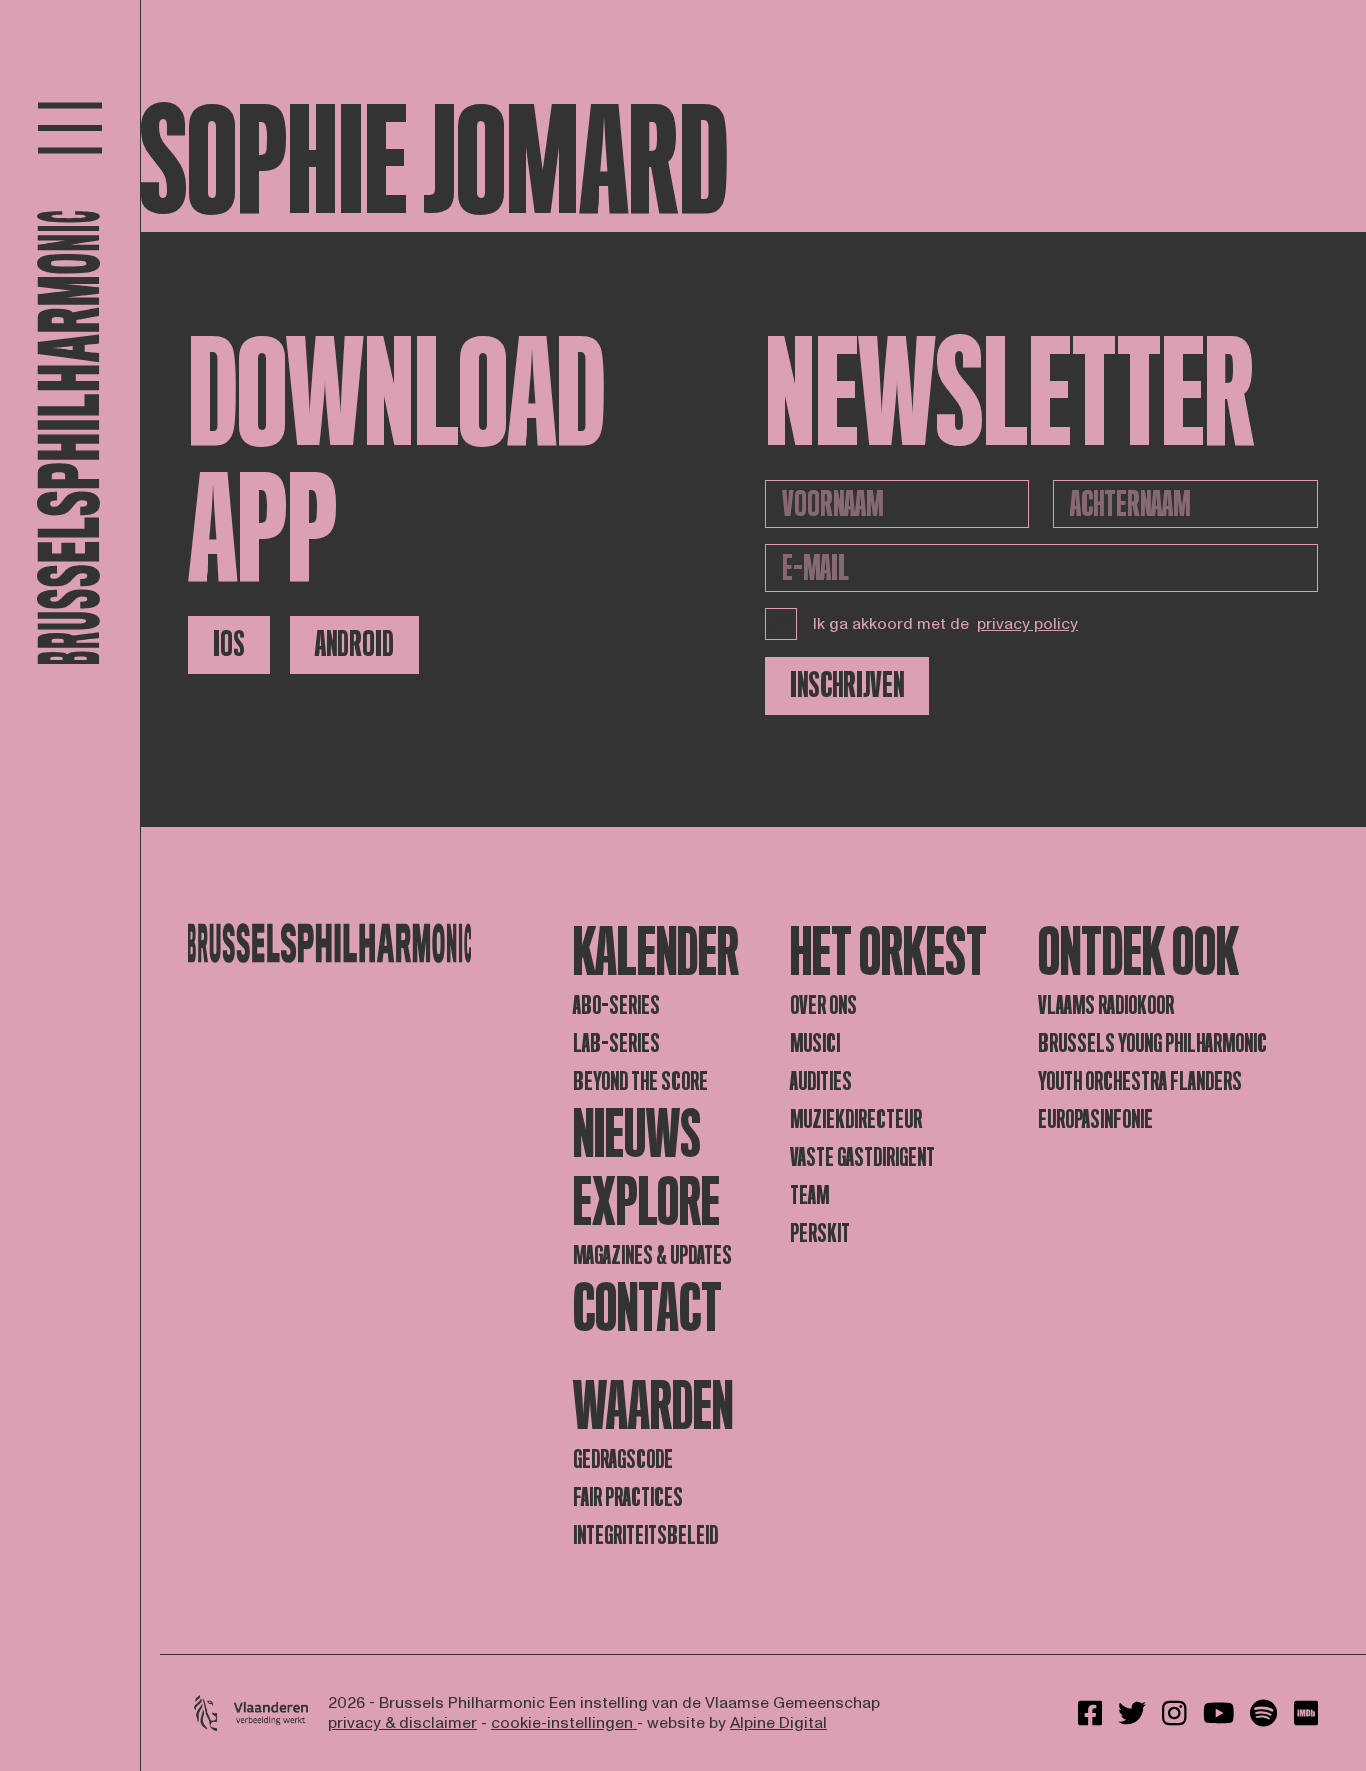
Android (354, 644)
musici (815, 1043)
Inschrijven (847, 685)
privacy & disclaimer (402, 1723)
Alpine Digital (778, 1723)
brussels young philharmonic (1152, 1043)
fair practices (628, 1497)
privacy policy (1027, 624)
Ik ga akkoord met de (945, 624)
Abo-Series (616, 1005)
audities (821, 1081)
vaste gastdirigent (862, 1157)
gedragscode (623, 1459)
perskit (820, 1233)
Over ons (823, 1005)
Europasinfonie (1095, 1119)
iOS (229, 644)
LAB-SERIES (616, 1043)
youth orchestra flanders (1140, 1081)
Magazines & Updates (652, 1255)
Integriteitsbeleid (645, 1535)
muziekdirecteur (856, 1119)
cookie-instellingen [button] (564, 1723)
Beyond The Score (640, 1081)
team (809, 1195)
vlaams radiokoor (1106, 1005)
